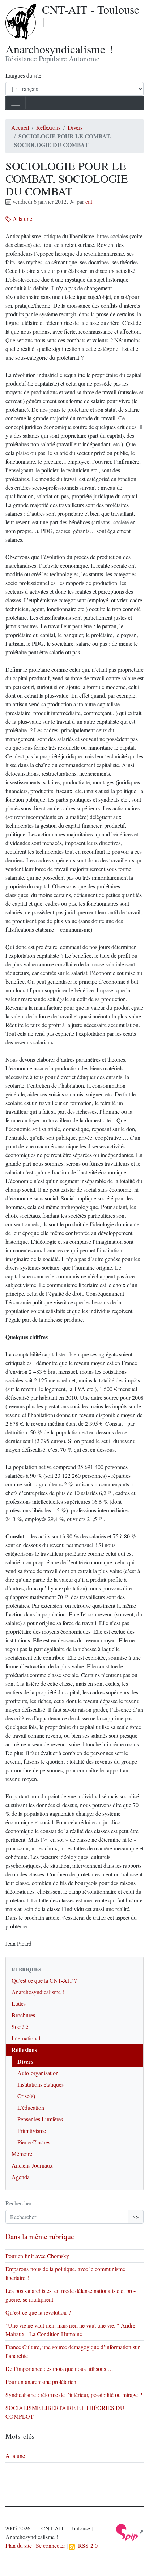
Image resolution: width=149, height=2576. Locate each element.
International (26, 2038)
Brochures (23, 2015)
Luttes (19, 2003)
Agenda (21, 2177)
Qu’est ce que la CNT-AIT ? (44, 1980)
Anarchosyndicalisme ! (38, 1992)
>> (136, 2216)
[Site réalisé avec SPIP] (130, 2531)
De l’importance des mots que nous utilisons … (59, 2369)
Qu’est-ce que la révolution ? (38, 2312)
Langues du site (23, 75)
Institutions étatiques (41, 2084)
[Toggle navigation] (16, 103)
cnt (89, 201)
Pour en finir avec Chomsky (38, 2256)
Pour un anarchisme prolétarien (41, 2382)
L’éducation (31, 2107)
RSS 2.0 (86, 2545)
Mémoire (22, 2154)
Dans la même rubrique (40, 2236)
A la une (22, 219)
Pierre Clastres (34, 2142)
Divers (75, 127)
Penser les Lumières (40, 2119)
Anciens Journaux (32, 2165)
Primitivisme (32, 2131)
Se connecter (50, 2545)
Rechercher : (20, 2203)
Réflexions (48, 127)
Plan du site (19, 2545)
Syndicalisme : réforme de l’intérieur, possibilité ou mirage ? (74, 2395)
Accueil (20, 127)
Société (20, 2027)
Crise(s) (26, 2096)
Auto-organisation (38, 2073)
